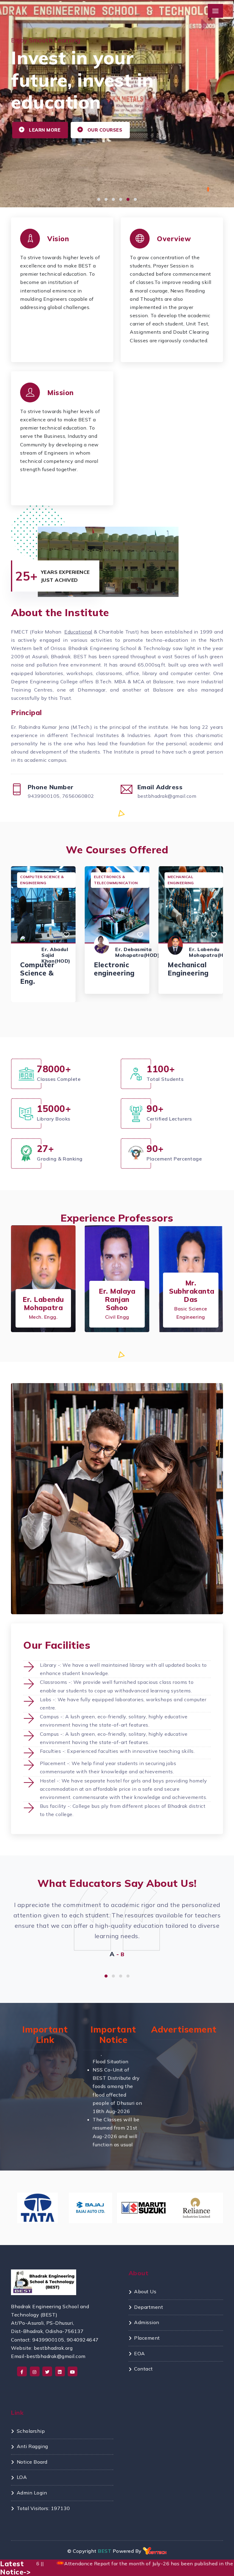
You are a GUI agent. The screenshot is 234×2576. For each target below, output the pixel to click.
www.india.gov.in (45, 2107)
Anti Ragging (32, 2446)
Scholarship (31, 2431)
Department (149, 2307)
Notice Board (32, 2462)
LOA (22, 2477)
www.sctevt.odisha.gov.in (55, 2116)
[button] (99, 199)
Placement (147, 2338)
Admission (147, 2322)
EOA (140, 2353)
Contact (144, 2369)
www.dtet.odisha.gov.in (52, 2124)
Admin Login (32, 2493)
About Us (145, 2291)
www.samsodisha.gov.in (53, 2132)
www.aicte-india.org (49, 2141)
